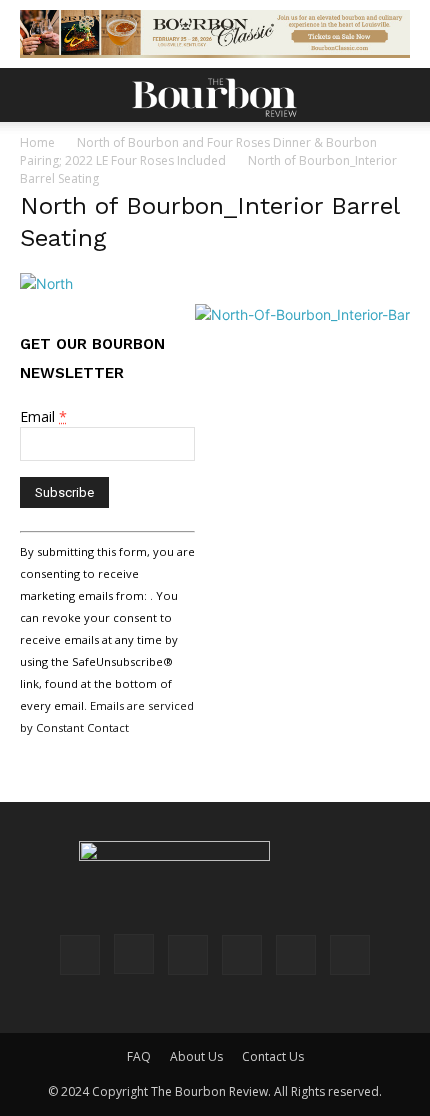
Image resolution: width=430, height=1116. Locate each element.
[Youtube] (350, 955)
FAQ (139, 1056)
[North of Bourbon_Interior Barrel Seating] (46, 283)
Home (37, 142)
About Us (196, 1056)
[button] (34, 95)
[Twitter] (296, 955)
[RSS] (242, 955)
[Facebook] (80, 955)
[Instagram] (134, 954)
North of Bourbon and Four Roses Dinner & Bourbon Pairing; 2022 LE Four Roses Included (198, 151)
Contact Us (273, 1056)
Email (43, 416)
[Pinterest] (188, 955)
